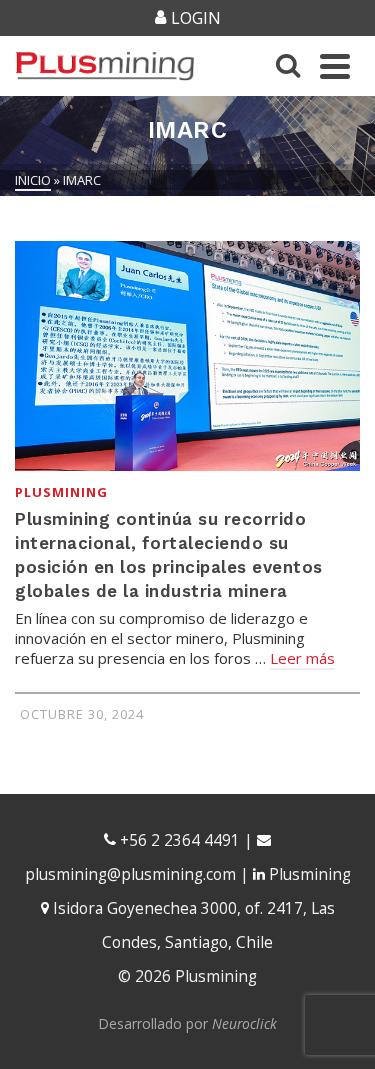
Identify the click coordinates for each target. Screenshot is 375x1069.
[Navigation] (335, 66)
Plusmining (61, 492)
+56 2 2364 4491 (178, 840)
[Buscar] (288, 66)
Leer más (302, 658)
